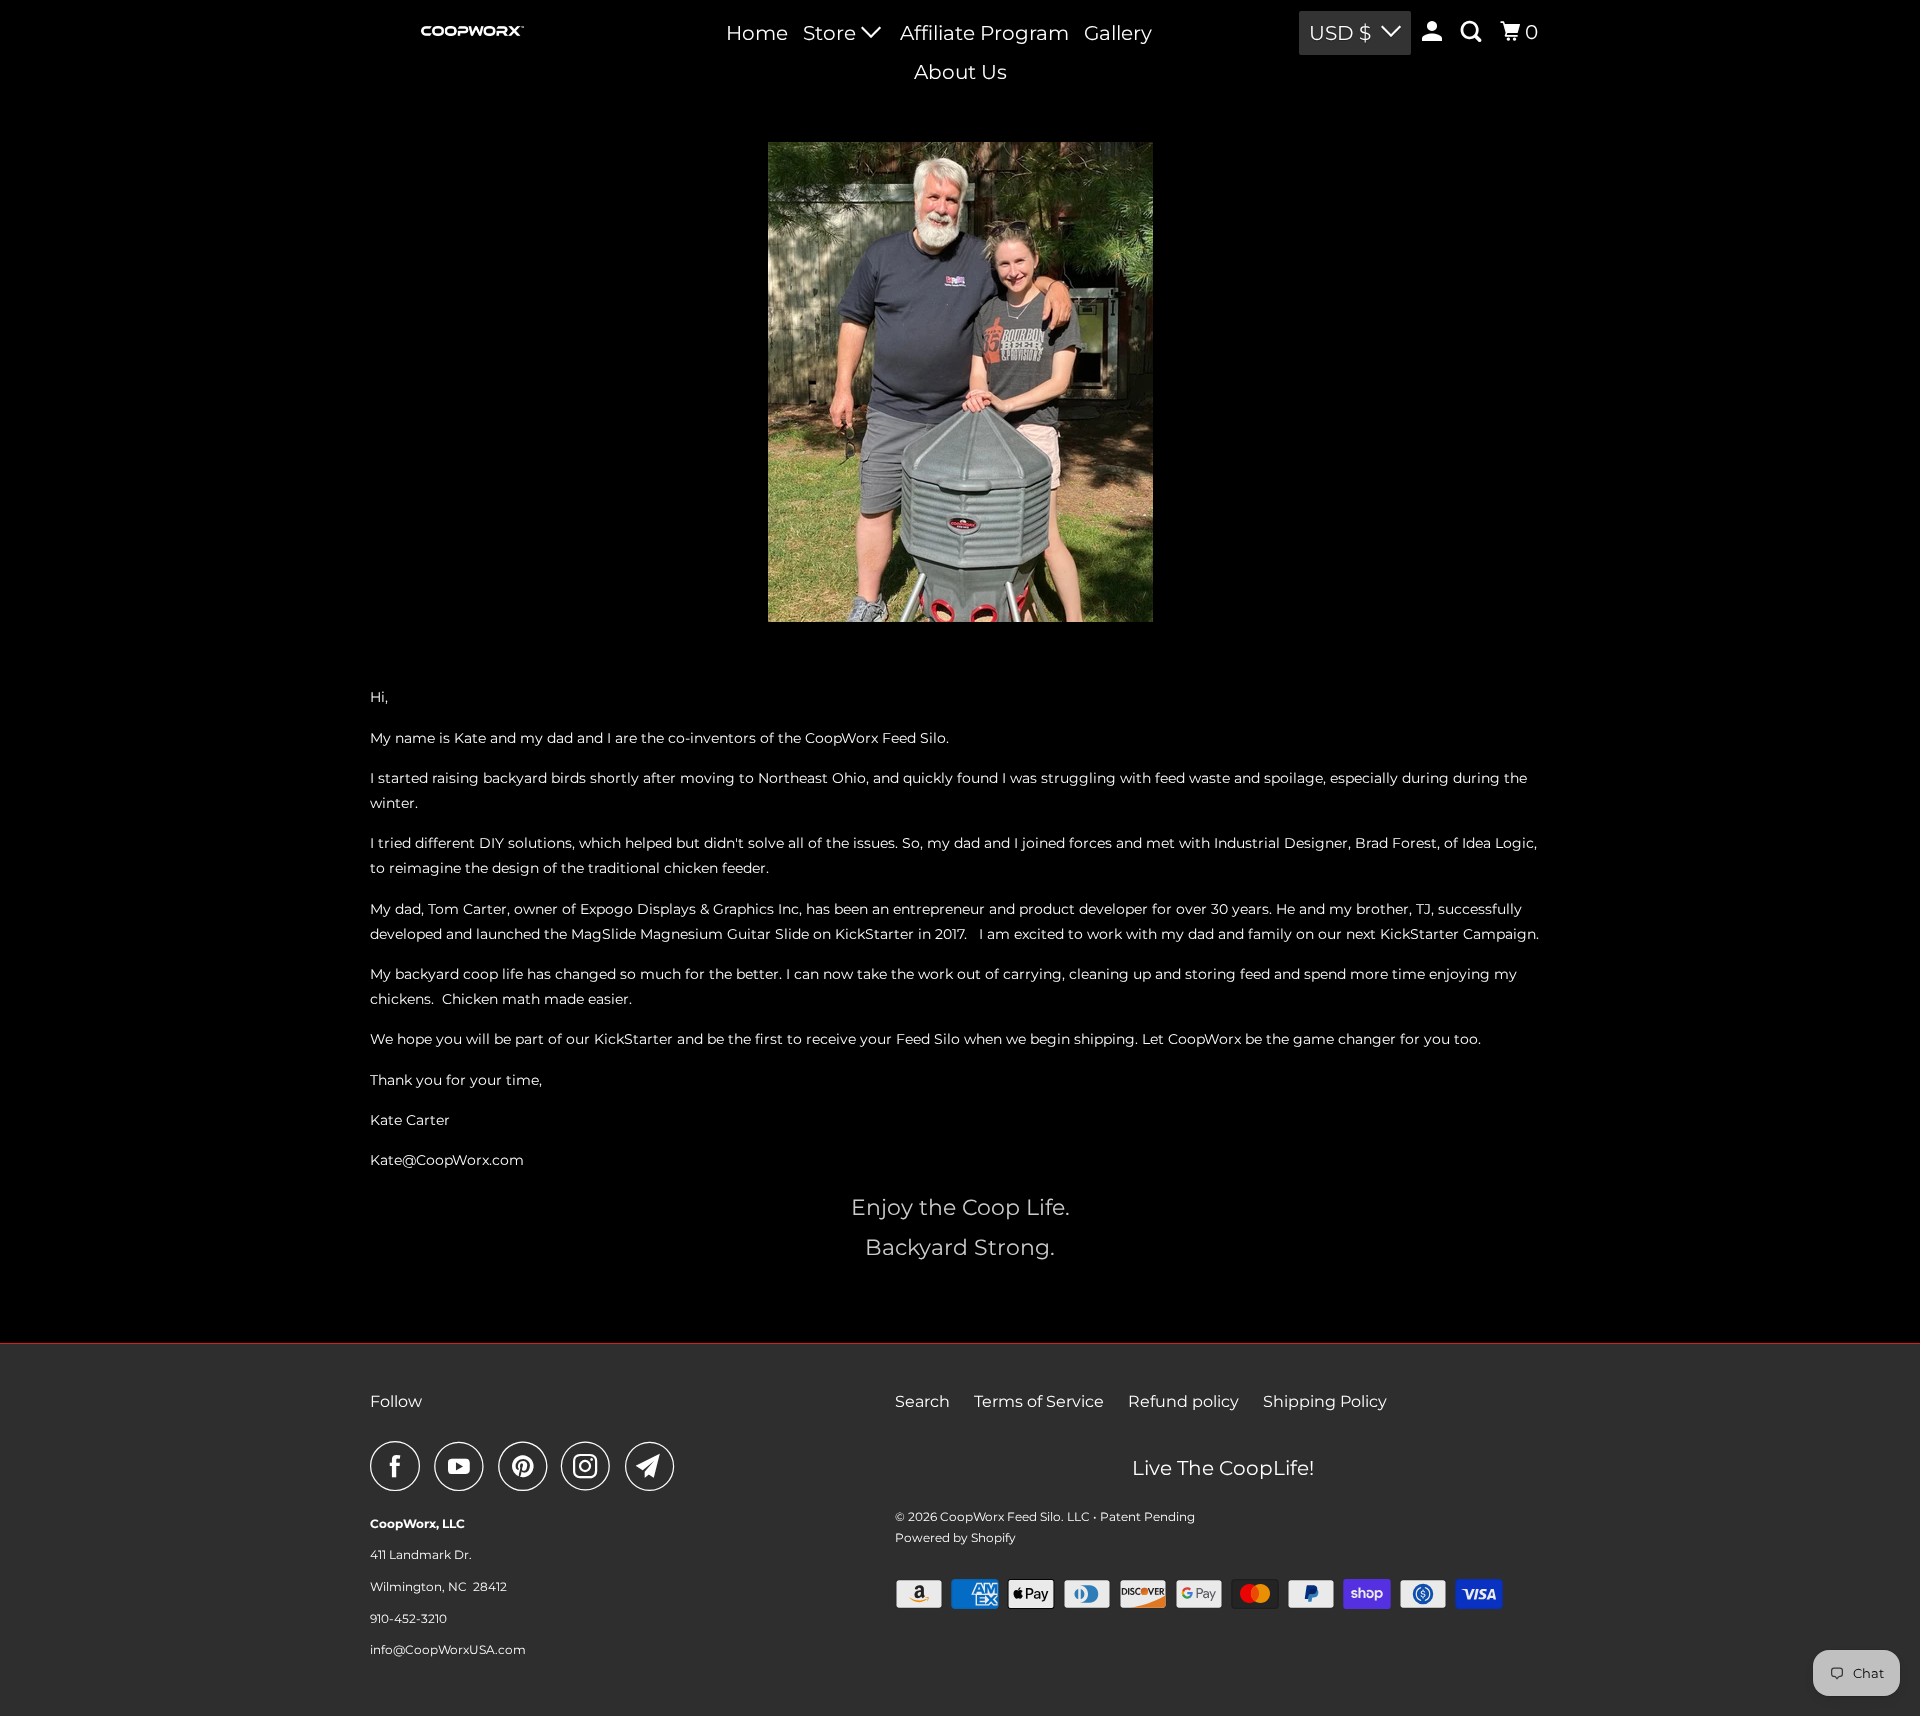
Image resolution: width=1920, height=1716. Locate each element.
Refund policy (1183, 1401)
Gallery (1118, 33)
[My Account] (1434, 32)
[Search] (1473, 32)
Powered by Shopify (955, 1537)
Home (757, 33)
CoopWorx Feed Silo (1000, 1516)
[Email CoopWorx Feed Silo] (655, 1466)
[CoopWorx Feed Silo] (472, 31)
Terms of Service (1039, 1401)
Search (922, 1401)
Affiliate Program (984, 33)
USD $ (1340, 33)
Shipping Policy (1325, 1401)
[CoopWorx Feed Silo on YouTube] (464, 1466)
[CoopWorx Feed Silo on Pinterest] (527, 1466)
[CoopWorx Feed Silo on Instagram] (591, 1466)
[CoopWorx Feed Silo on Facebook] (400, 1466)
